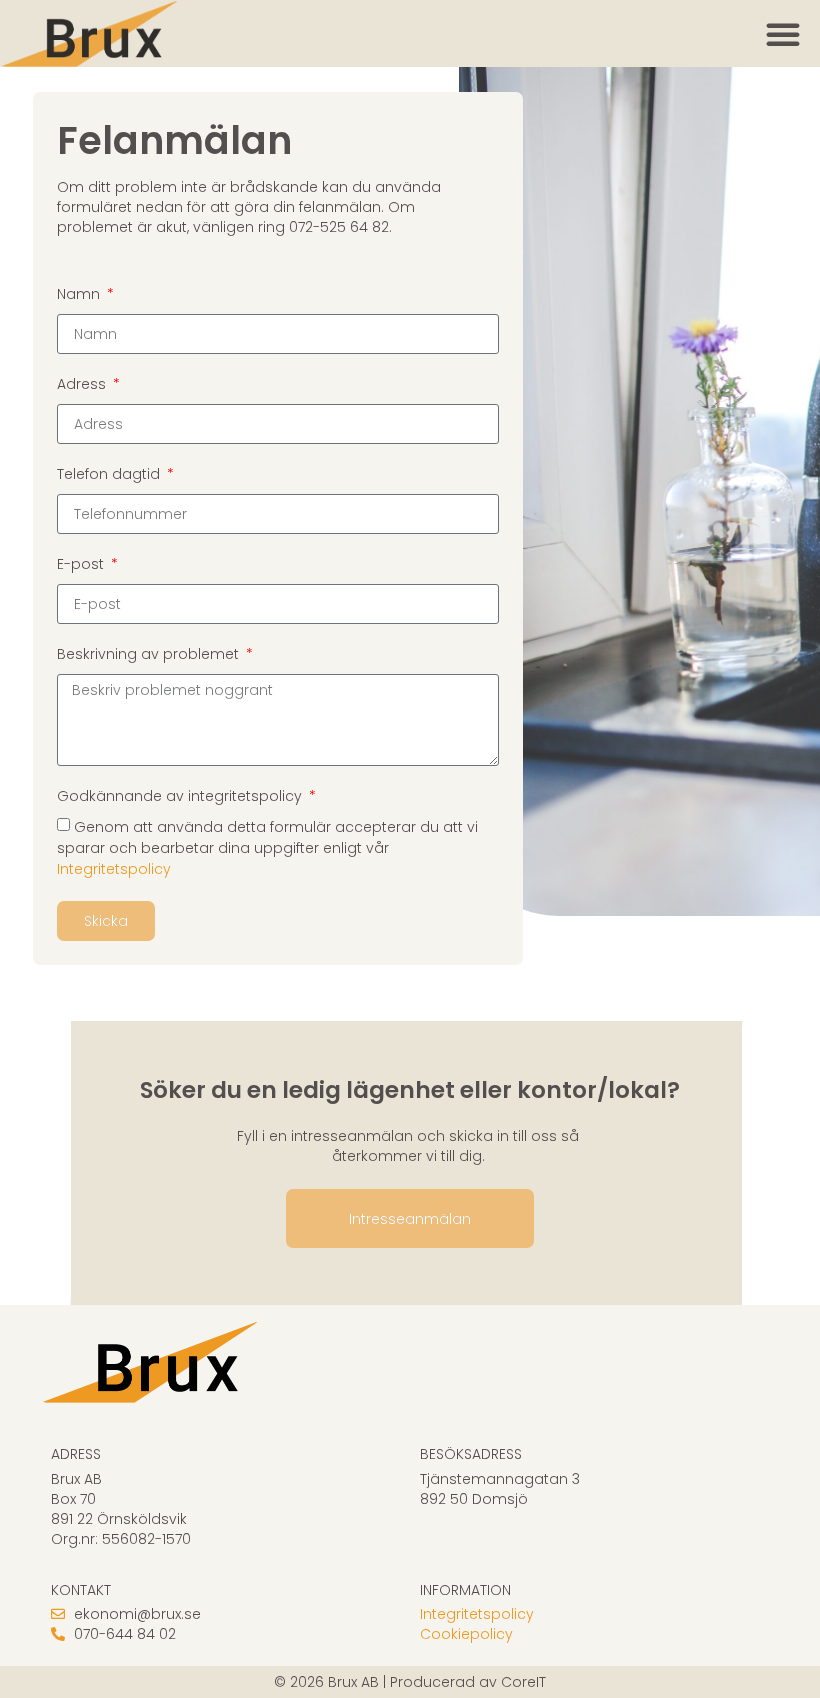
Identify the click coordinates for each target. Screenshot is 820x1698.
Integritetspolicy (114, 870)
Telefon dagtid (110, 474)
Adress (83, 384)
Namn (80, 294)
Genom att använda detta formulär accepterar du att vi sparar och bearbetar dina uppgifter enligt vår (267, 848)
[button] (783, 34)
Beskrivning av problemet (150, 654)
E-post (82, 564)
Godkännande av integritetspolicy (181, 796)
